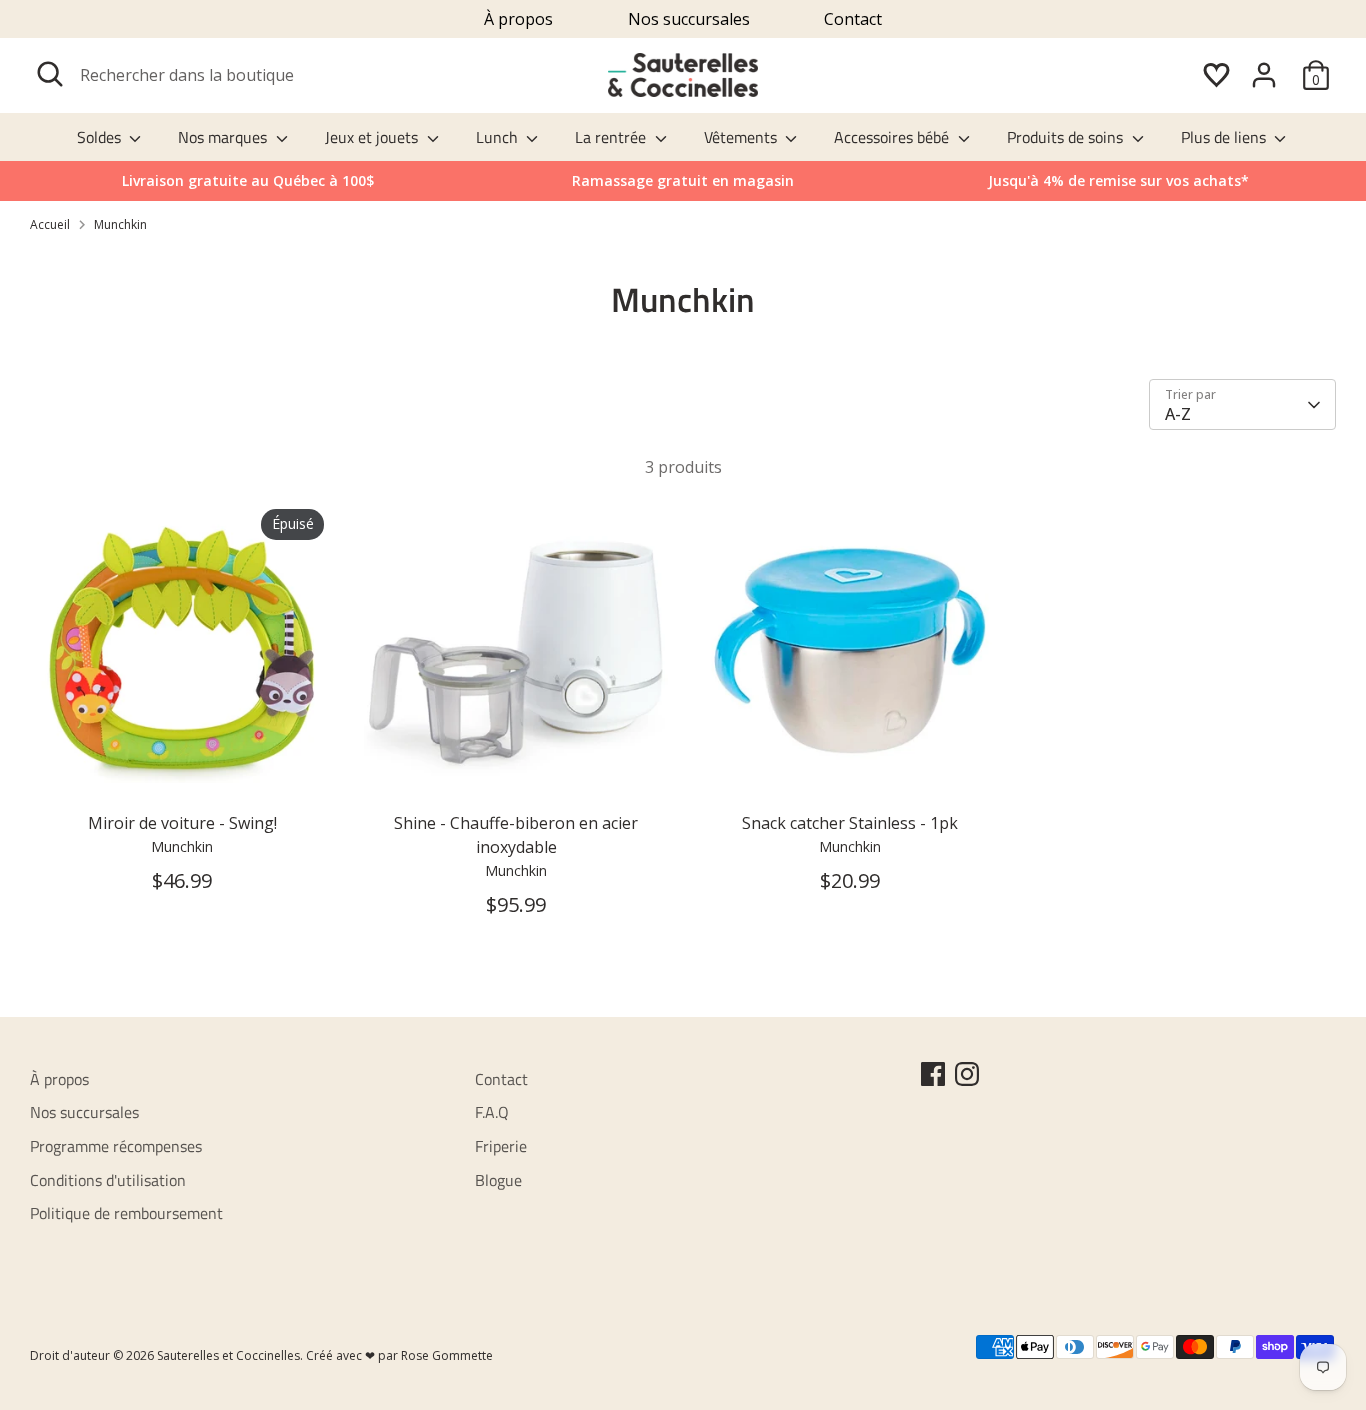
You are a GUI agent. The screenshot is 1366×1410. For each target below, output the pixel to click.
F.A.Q (492, 1112)
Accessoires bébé (893, 137)
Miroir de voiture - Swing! (182, 823)
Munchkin (120, 224)
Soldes (101, 137)
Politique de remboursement (126, 1213)
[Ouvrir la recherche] (50, 74)
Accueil (50, 224)
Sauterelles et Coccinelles (228, 1355)
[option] (1118, 181)
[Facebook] (933, 1074)
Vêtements (742, 137)
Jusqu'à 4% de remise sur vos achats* (1118, 180)
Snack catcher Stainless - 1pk (850, 823)
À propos (518, 19)
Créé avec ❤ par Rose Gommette (399, 1355)
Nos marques (224, 137)
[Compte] (1264, 75)
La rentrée (612, 137)
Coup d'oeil (183, 769)
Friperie (501, 1146)
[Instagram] (967, 1074)
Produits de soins (1067, 137)
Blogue (498, 1180)
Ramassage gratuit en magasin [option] (683, 180)
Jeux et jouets (373, 137)
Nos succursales (689, 19)
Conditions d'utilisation (108, 1180)
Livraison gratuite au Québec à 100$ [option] (248, 180)
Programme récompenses (116, 1146)
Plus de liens (1225, 137)
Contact (853, 19)
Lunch (499, 137)
